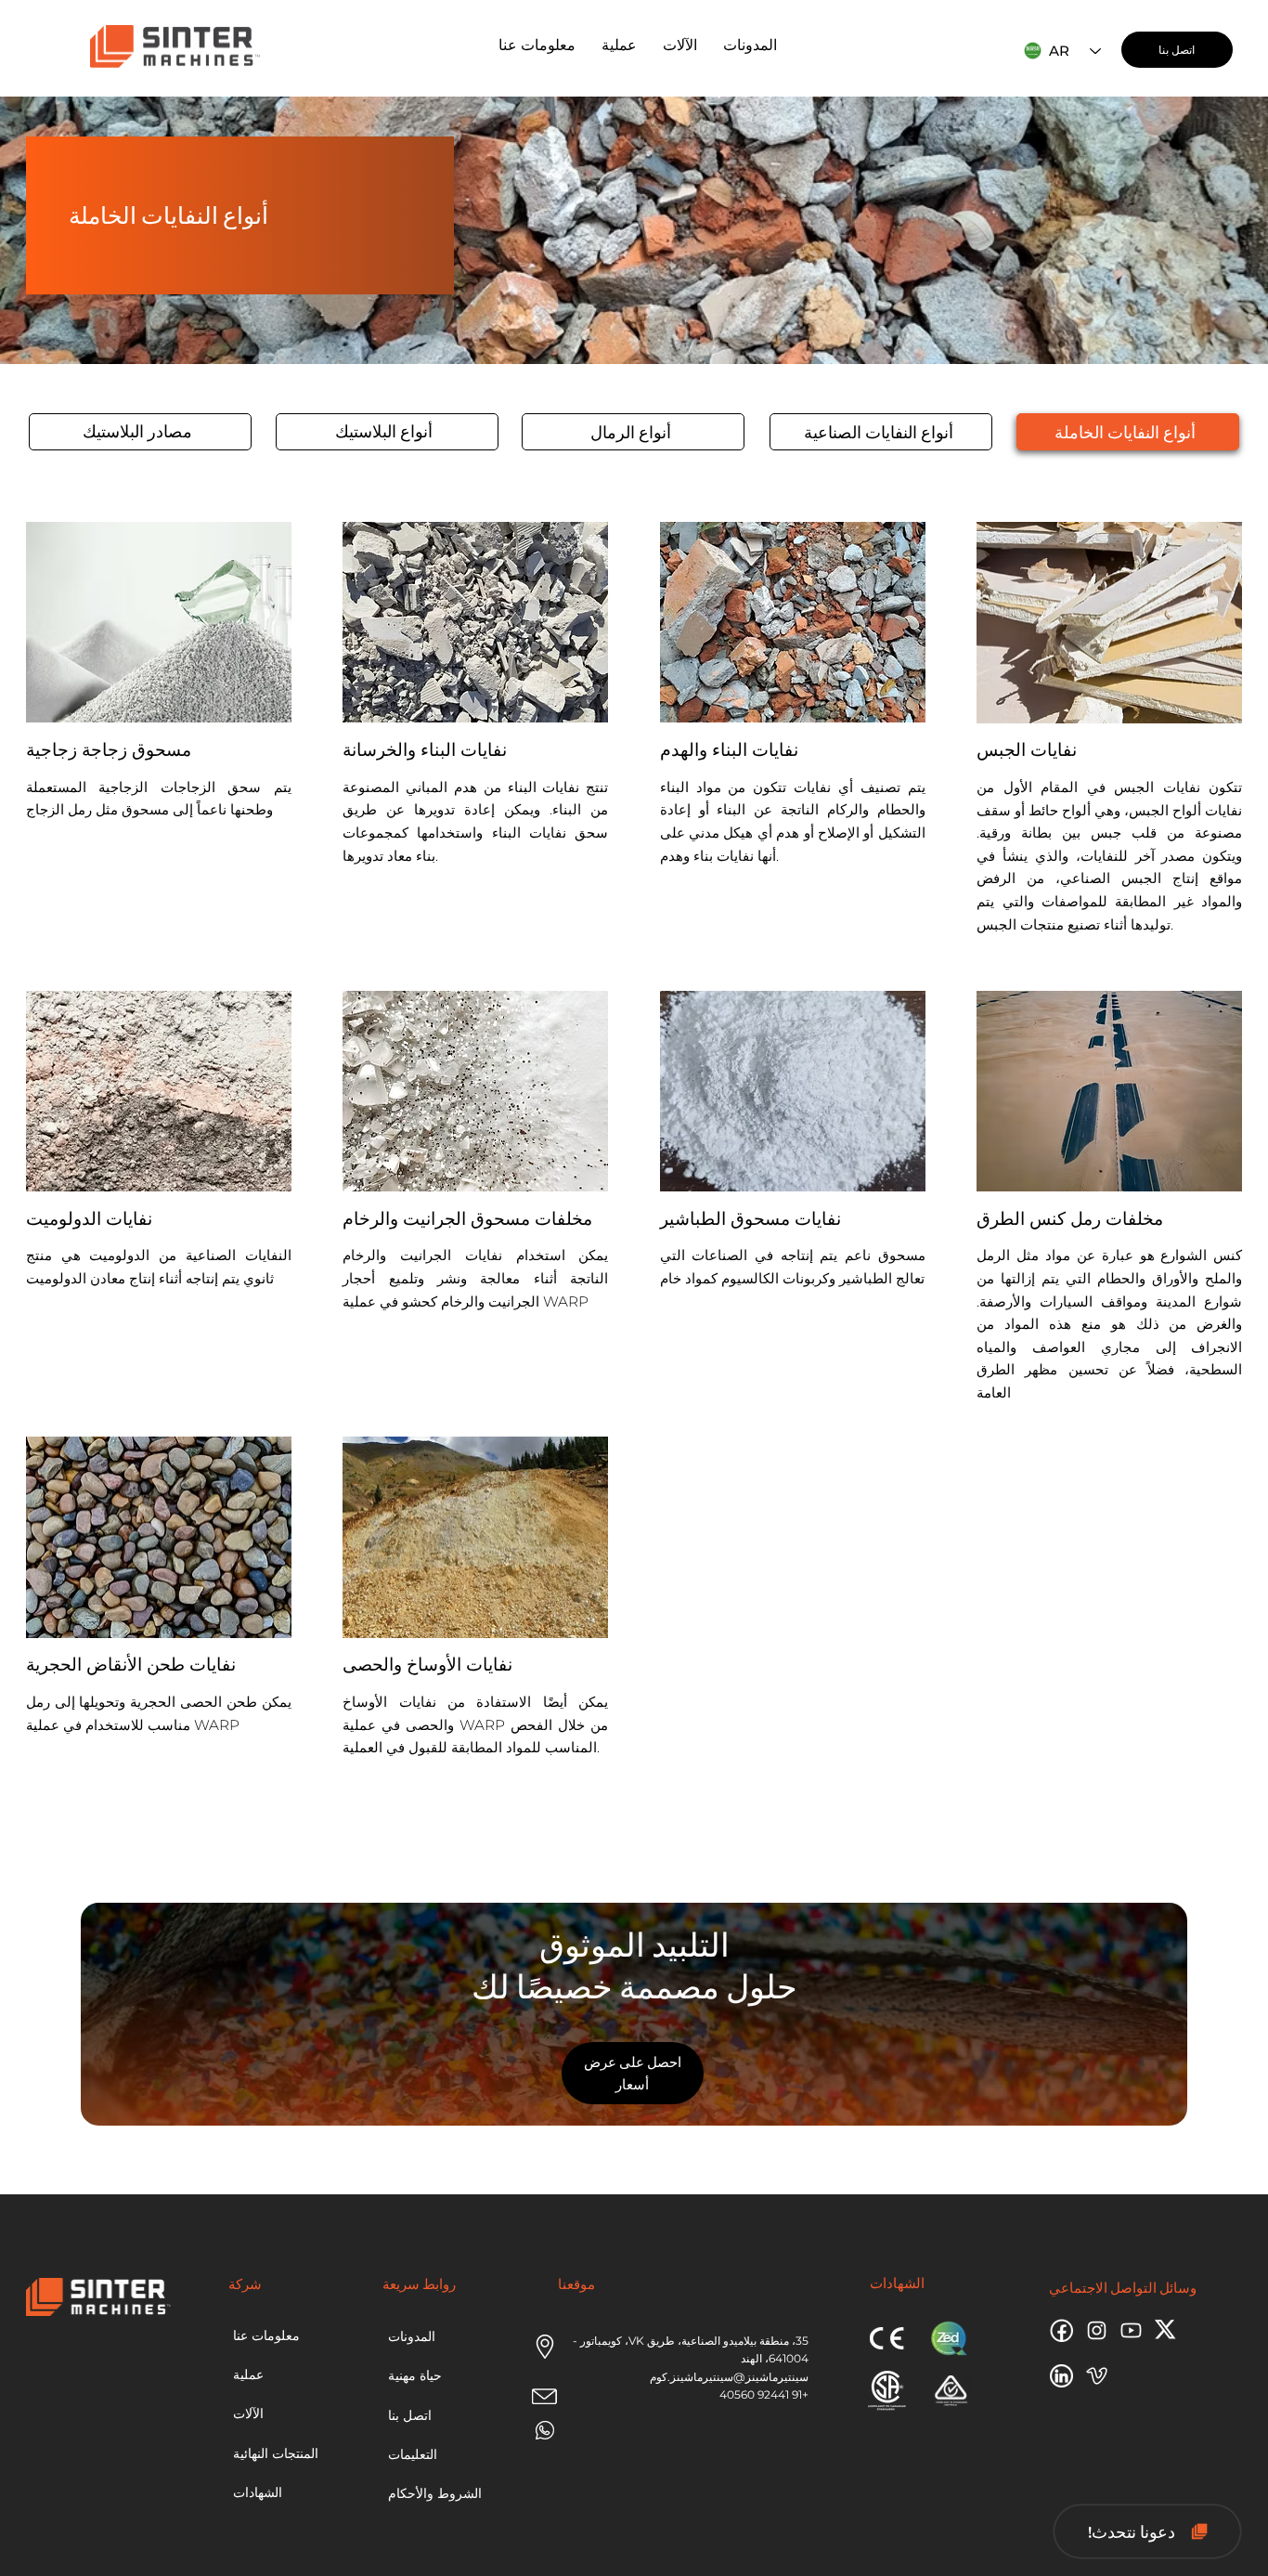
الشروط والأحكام (435, 2493)
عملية (248, 2374)
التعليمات (413, 2454)
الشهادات (258, 2492)
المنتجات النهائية (276, 2453)
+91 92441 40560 (764, 2394)
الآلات (248, 2413)
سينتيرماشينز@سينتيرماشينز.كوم (729, 2377)
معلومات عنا (266, 2335)
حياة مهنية (415, 2375)
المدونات (412, 2336)
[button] (619, 45)
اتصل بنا (410, 2415)
